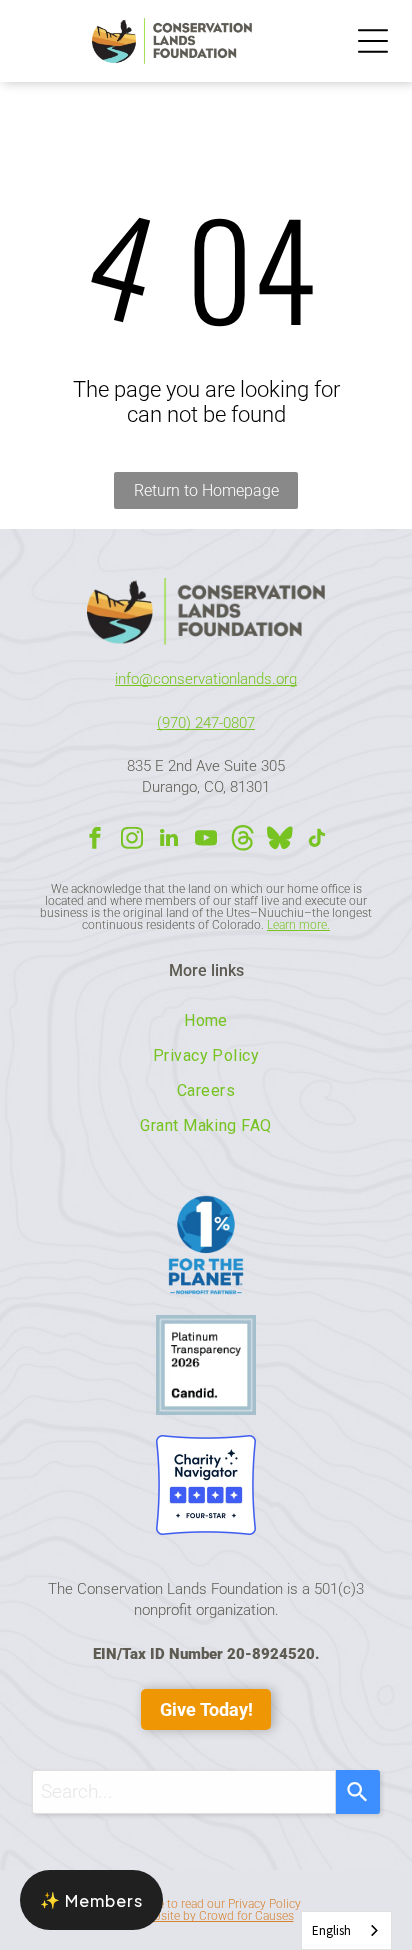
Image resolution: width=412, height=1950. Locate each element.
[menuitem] (206, 1020)
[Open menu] (373, 41)
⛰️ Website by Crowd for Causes (206, 1916)
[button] (91, 1900)
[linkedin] (169, 840)
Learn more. (298, 925)
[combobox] (183, 1792)
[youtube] (206, 840)
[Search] (358, 1792)
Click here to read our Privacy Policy (206, 1904)
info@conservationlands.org (206, 679)
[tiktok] (317, 840)
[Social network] (243, 840)
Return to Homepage (206, 490)
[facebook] (95, 840)
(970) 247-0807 (206, 723)
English (331, 1930)
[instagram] (132, 840)
